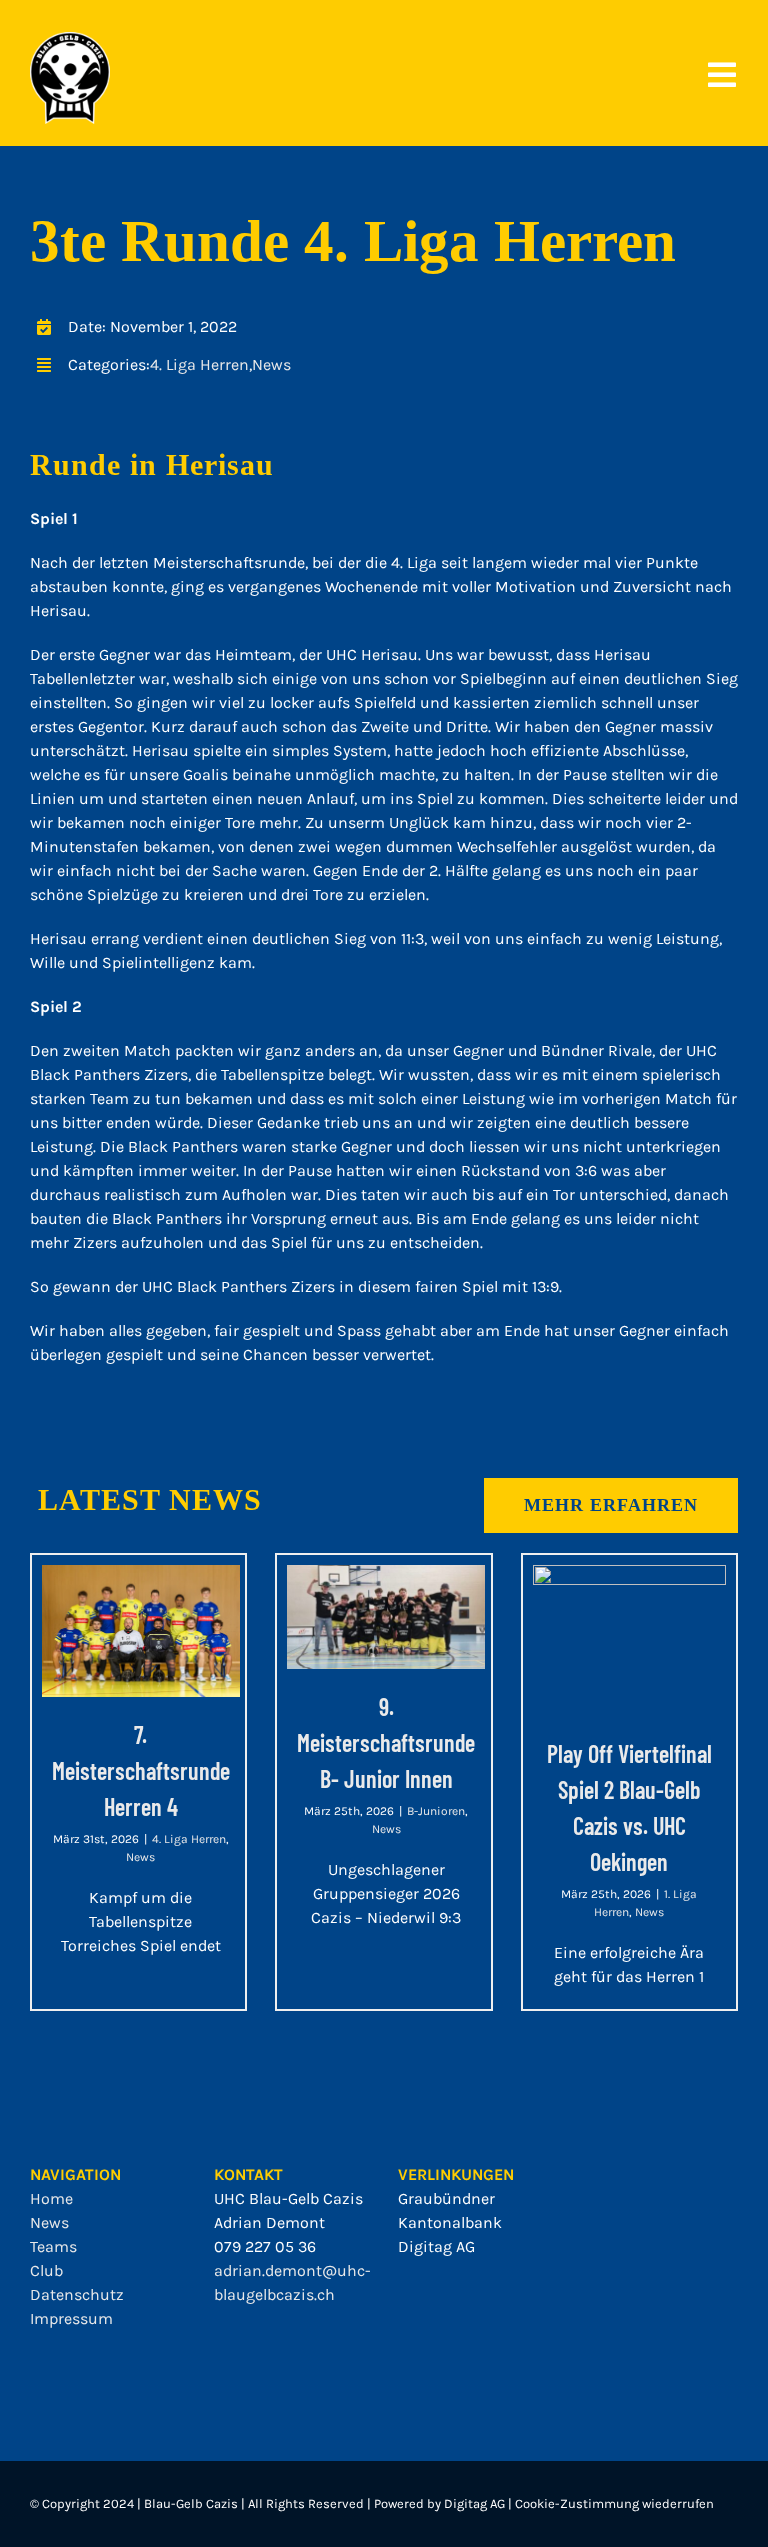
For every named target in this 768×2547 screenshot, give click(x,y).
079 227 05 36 (265, 2246)
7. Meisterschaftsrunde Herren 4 (141, 1770)
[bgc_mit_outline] (70, 39)
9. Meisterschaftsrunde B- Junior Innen (386, 1742)
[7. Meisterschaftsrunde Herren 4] (141, 1631)
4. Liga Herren (199, 364)
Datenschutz (77, 2294)
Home (51, 2198)
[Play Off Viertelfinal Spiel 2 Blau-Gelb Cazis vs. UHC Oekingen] (629, 1640)
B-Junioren (436, 1811)
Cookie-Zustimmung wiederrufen (614, 2503)
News (271, 364)
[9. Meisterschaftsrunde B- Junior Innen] (386, 1617)
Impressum (71, 2318)
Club (46, 2270)
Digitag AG (436, 2246)
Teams (53, 2246)
